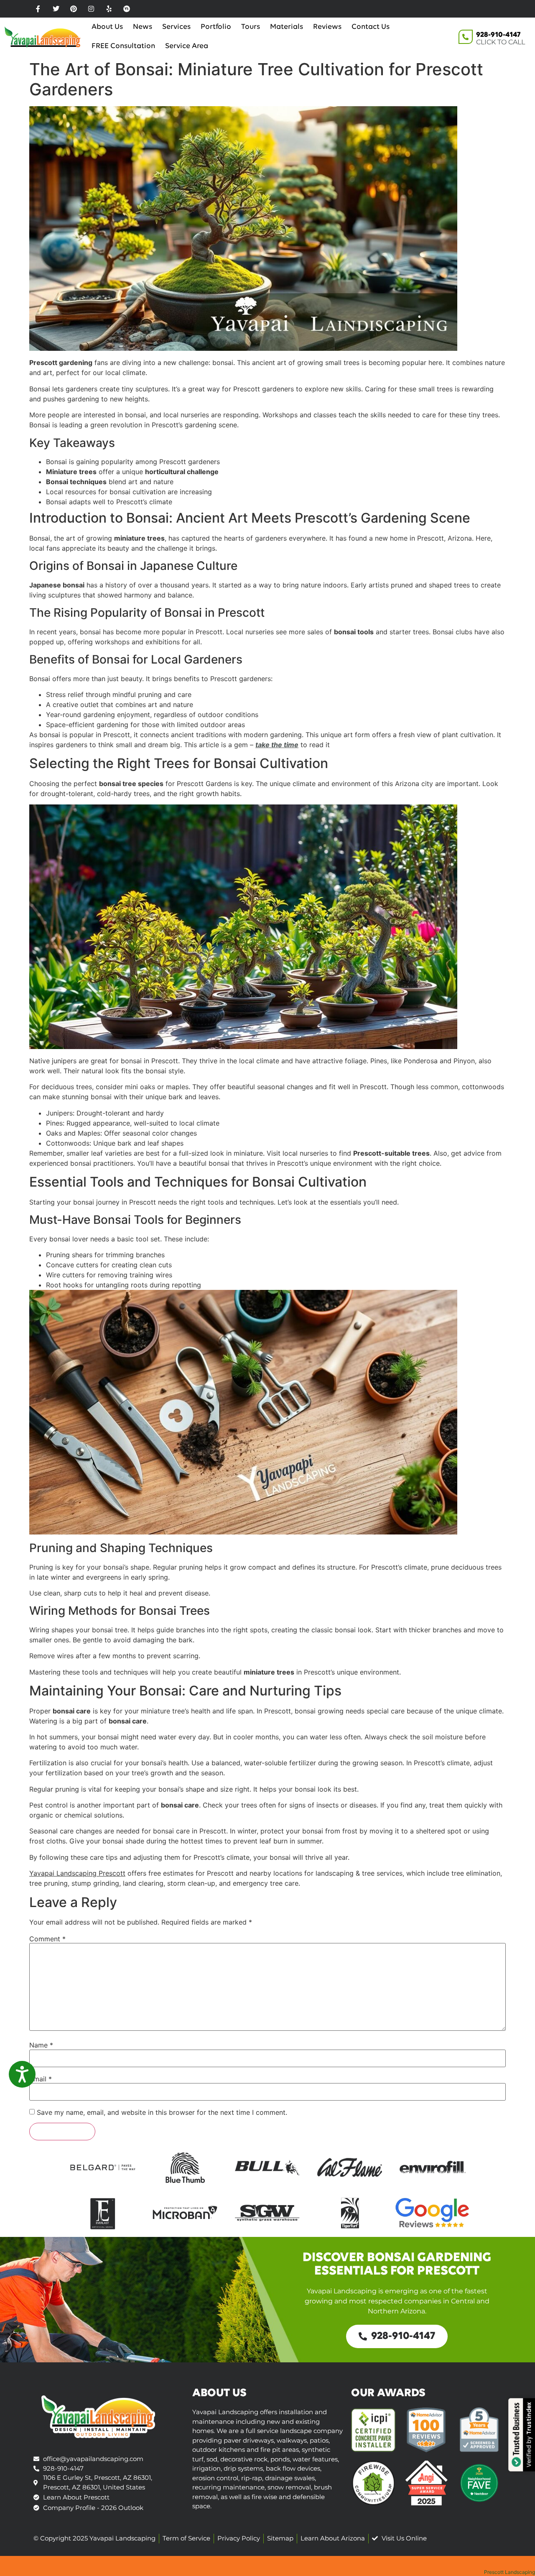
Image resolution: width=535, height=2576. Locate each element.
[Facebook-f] (38, 9)
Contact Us (371, 27)
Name (41, 2045)
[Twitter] (56, 9)
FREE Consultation (123, 46)
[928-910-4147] (466, 37)
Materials (287, 27)
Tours (251, 27)
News (143, 27)
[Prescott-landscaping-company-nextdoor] (127, 9)
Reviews (327, 27)
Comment (47, 1939)
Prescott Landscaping (510, 2572)
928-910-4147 (498, 35)
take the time (277, 745)
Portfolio (216, 27)
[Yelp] (109, 9)
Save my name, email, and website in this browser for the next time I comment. (162, 2112)
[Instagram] (91, 9)
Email (41, 2079)
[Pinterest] (74, 9)
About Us (107, 27)
